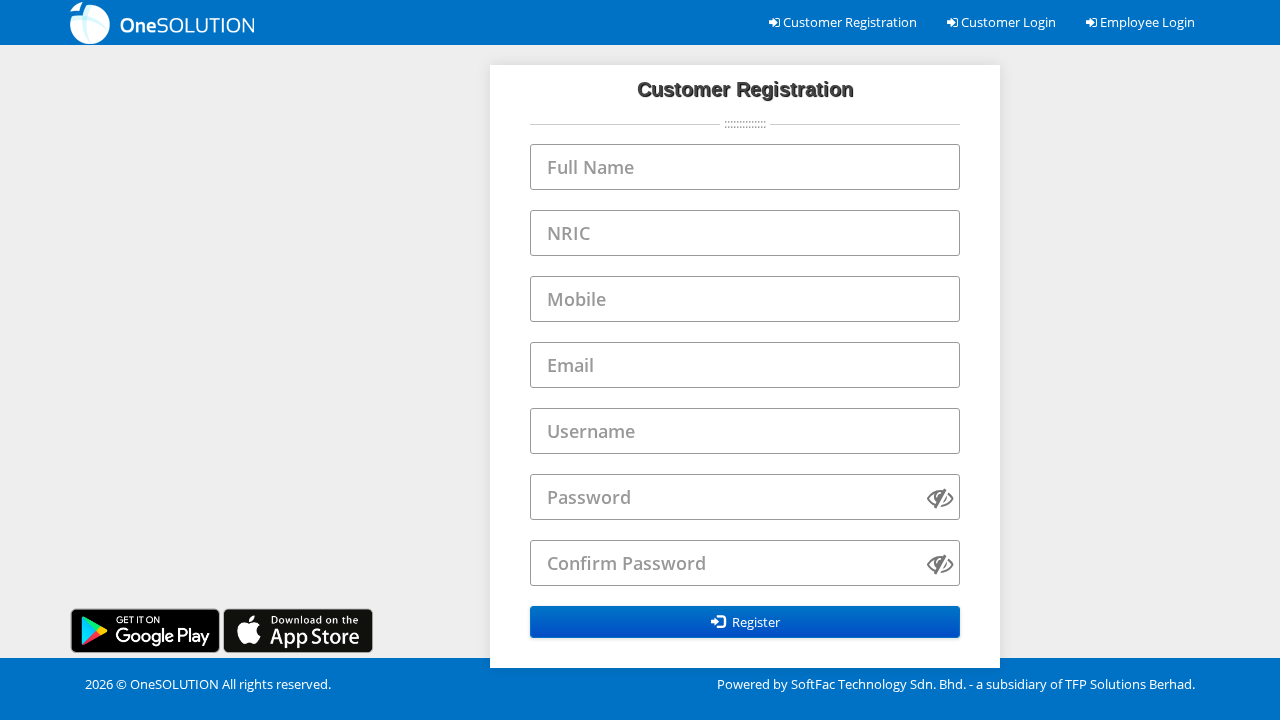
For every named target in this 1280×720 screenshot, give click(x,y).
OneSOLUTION (174, 684)
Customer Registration (848, 22)
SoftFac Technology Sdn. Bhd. (878, 684)
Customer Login (1007, 22)
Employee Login (1146, 22)
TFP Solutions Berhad (1128, 684)
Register (754, 622)
